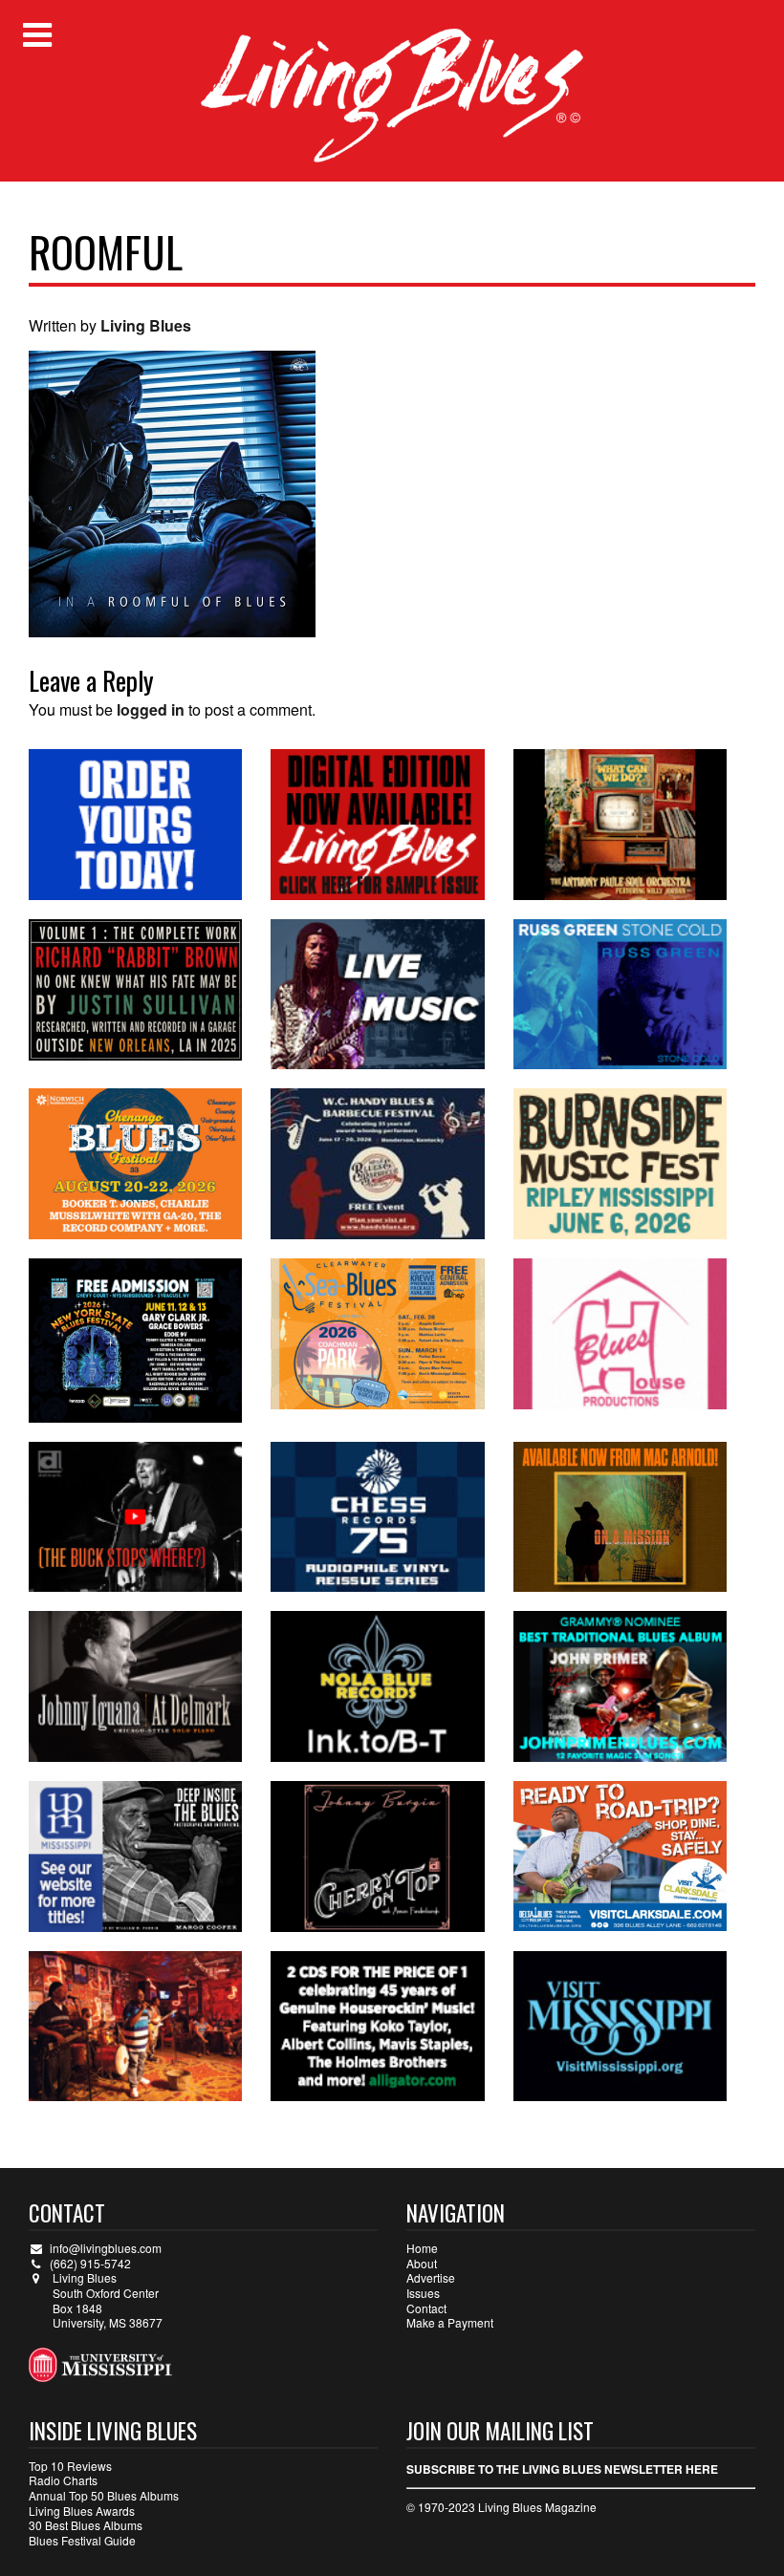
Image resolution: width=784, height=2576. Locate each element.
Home (422, 2248)
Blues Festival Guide (82, 2540)
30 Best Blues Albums (86, 2525)
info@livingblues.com (106, 2248)
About (422, 2263)
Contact (426, 2308)
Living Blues (146, 325)
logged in (151, 709)
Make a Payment (450, 2322)
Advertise (431, 2277)
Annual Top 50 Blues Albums (104, 2495)
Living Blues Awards (82, 2511)
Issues (423, 2293)
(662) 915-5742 (90, 2263)
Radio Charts (63, 2480)
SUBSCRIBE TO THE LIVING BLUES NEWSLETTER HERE (562, 2469)
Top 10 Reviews (70, 2466)
